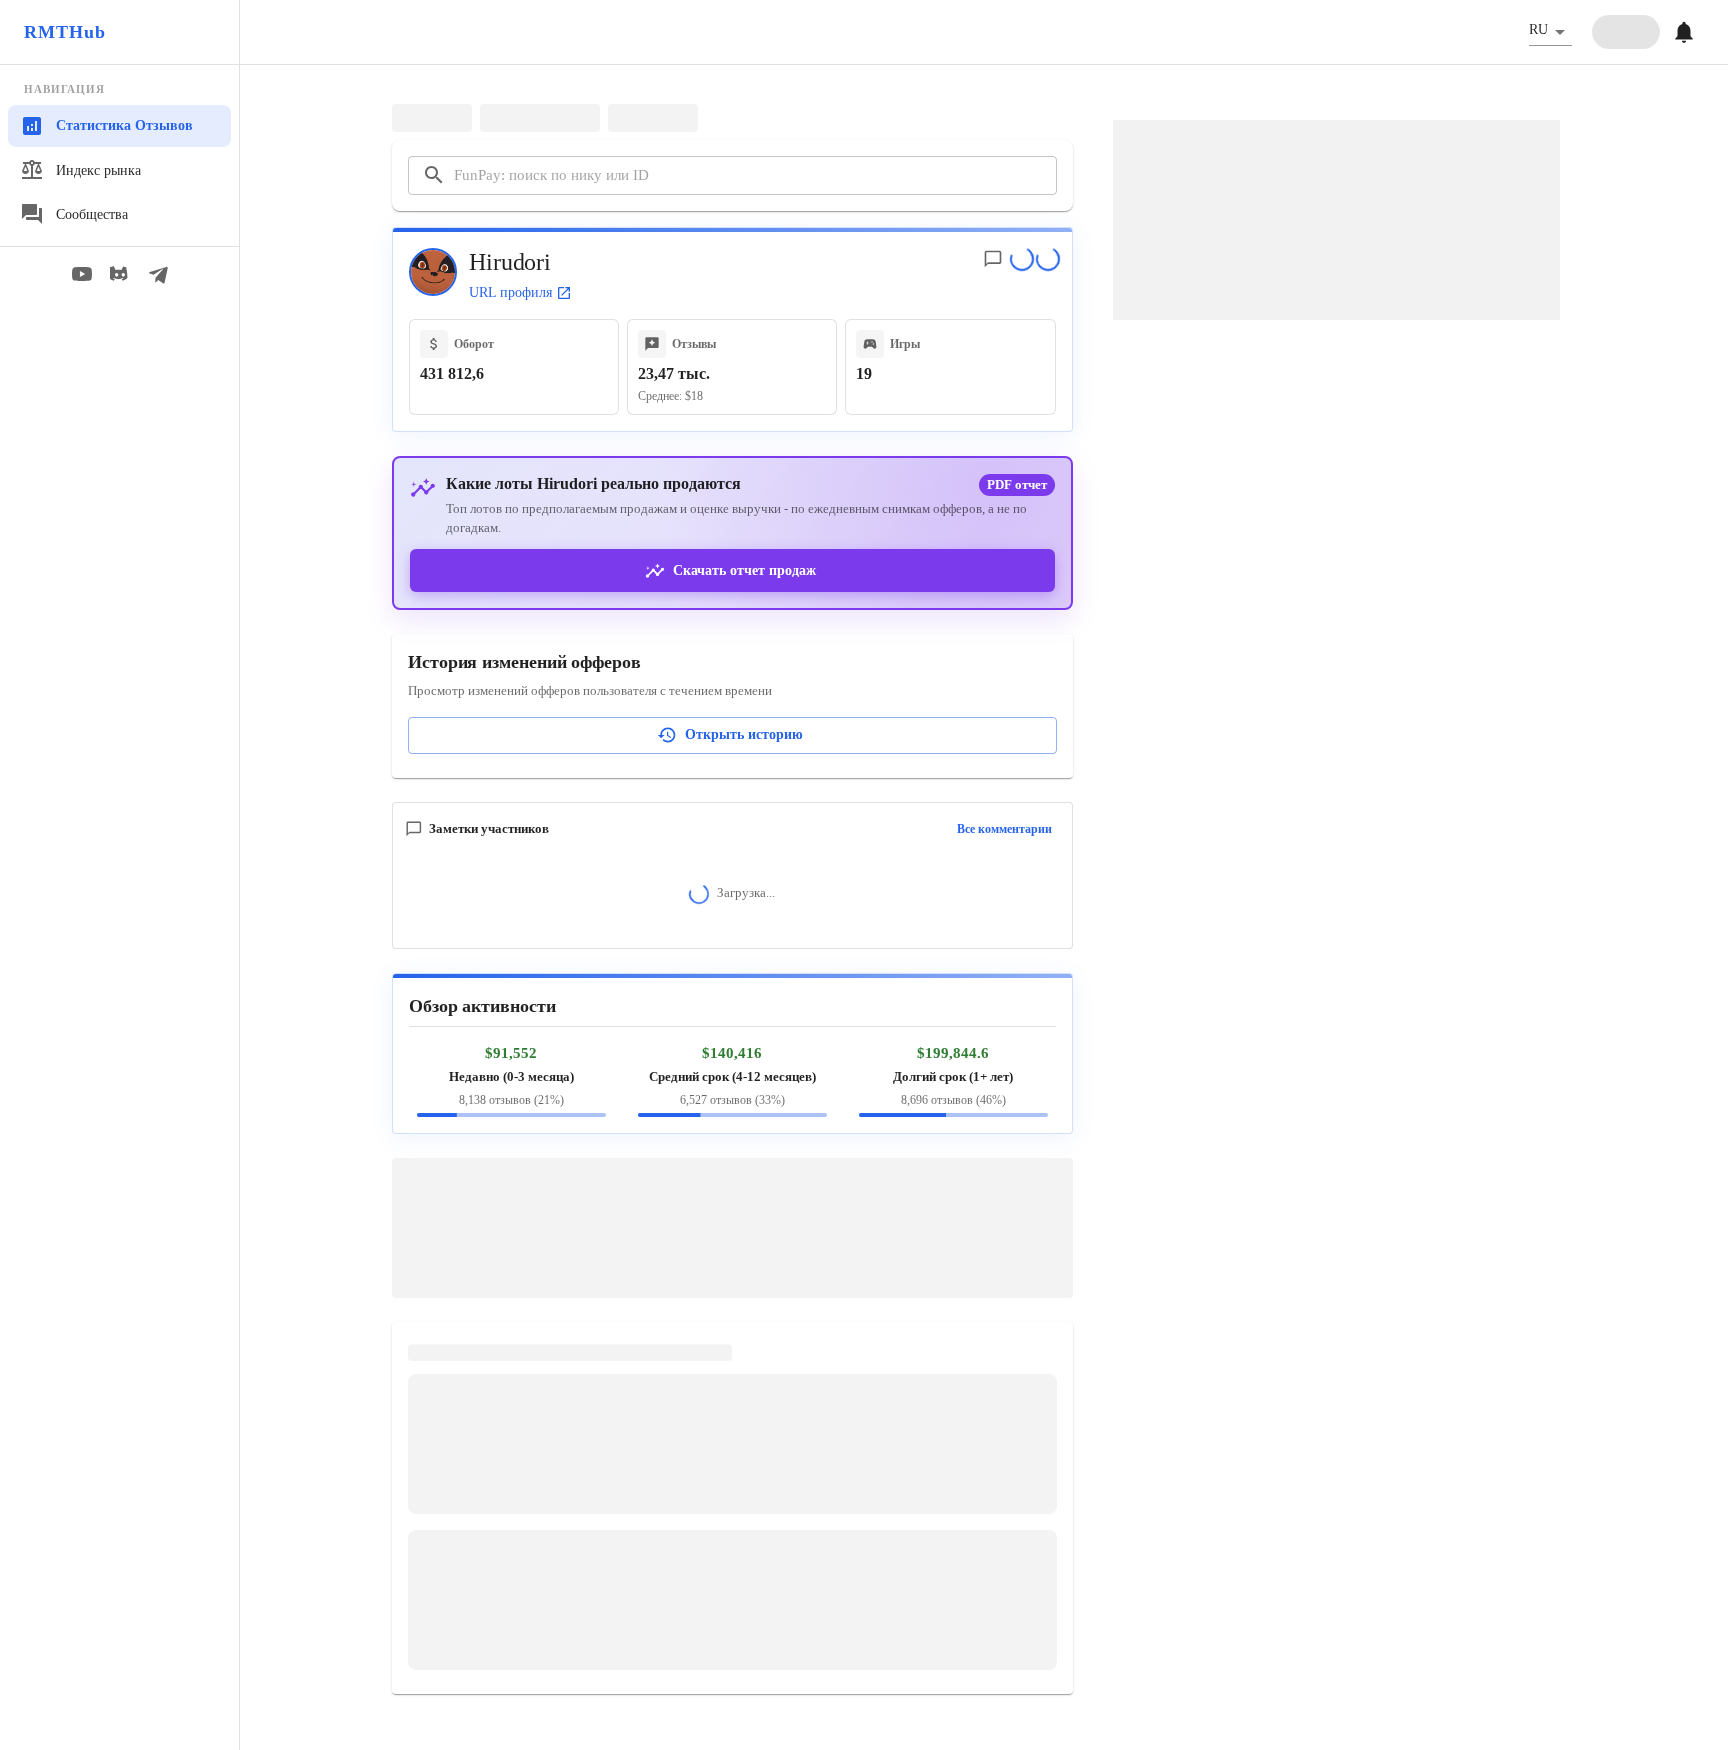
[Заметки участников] (993, 259)
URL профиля (510, 292)
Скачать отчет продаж (744, 570)
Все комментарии (1004, 829)
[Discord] (120, 274)
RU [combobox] (1538, 29)
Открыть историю (744, 734)
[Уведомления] (1684, 32)
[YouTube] (82, 274)
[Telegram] (158, 274)
